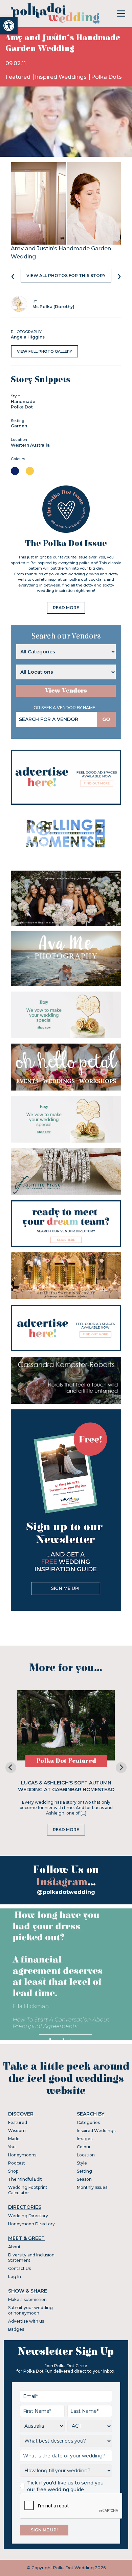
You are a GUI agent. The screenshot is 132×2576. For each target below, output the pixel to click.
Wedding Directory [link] (28, 2216)
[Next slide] (121, 1768)
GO (106, 719)
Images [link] (85, 2139)
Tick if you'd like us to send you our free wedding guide (65, 2486)
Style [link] (82, 2163)
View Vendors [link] (66, 691)
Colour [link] (84, 2147)
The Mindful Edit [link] (25, 2179)
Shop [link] (13, 2171)
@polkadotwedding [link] (66, 1892)
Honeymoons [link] (22, 2155)
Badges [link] (16, 2329)
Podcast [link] (17, 2163)
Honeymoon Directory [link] (31, 2224)
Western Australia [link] (30, 445)
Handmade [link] (23, 402)
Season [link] (84, 2179)
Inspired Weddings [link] (61, 77)
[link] (9, 26)
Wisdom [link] (17, 2131)
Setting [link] (84, 2171)
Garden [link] (19, 426)
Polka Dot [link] (22, 407)
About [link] (14, 2247)
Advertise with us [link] (26, 2321)
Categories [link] (88, 2122)
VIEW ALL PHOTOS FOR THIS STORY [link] (66, 276)
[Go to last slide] (11, 1768)
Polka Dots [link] (106, 77)
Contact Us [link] (19, 2268)
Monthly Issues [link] (92, 2187)
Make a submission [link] (27, 2299)
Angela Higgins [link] (28, 337)
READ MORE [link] (66, 608)
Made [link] (14, 2139)
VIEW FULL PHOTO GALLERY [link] (45, 351)
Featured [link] (19, 77)
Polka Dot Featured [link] (66, 1761)
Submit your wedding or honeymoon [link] (30, 2310)
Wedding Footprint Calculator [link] (28, 2190)
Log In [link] (15, 2277)
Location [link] (86, 2155)
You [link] (12, 2147)
